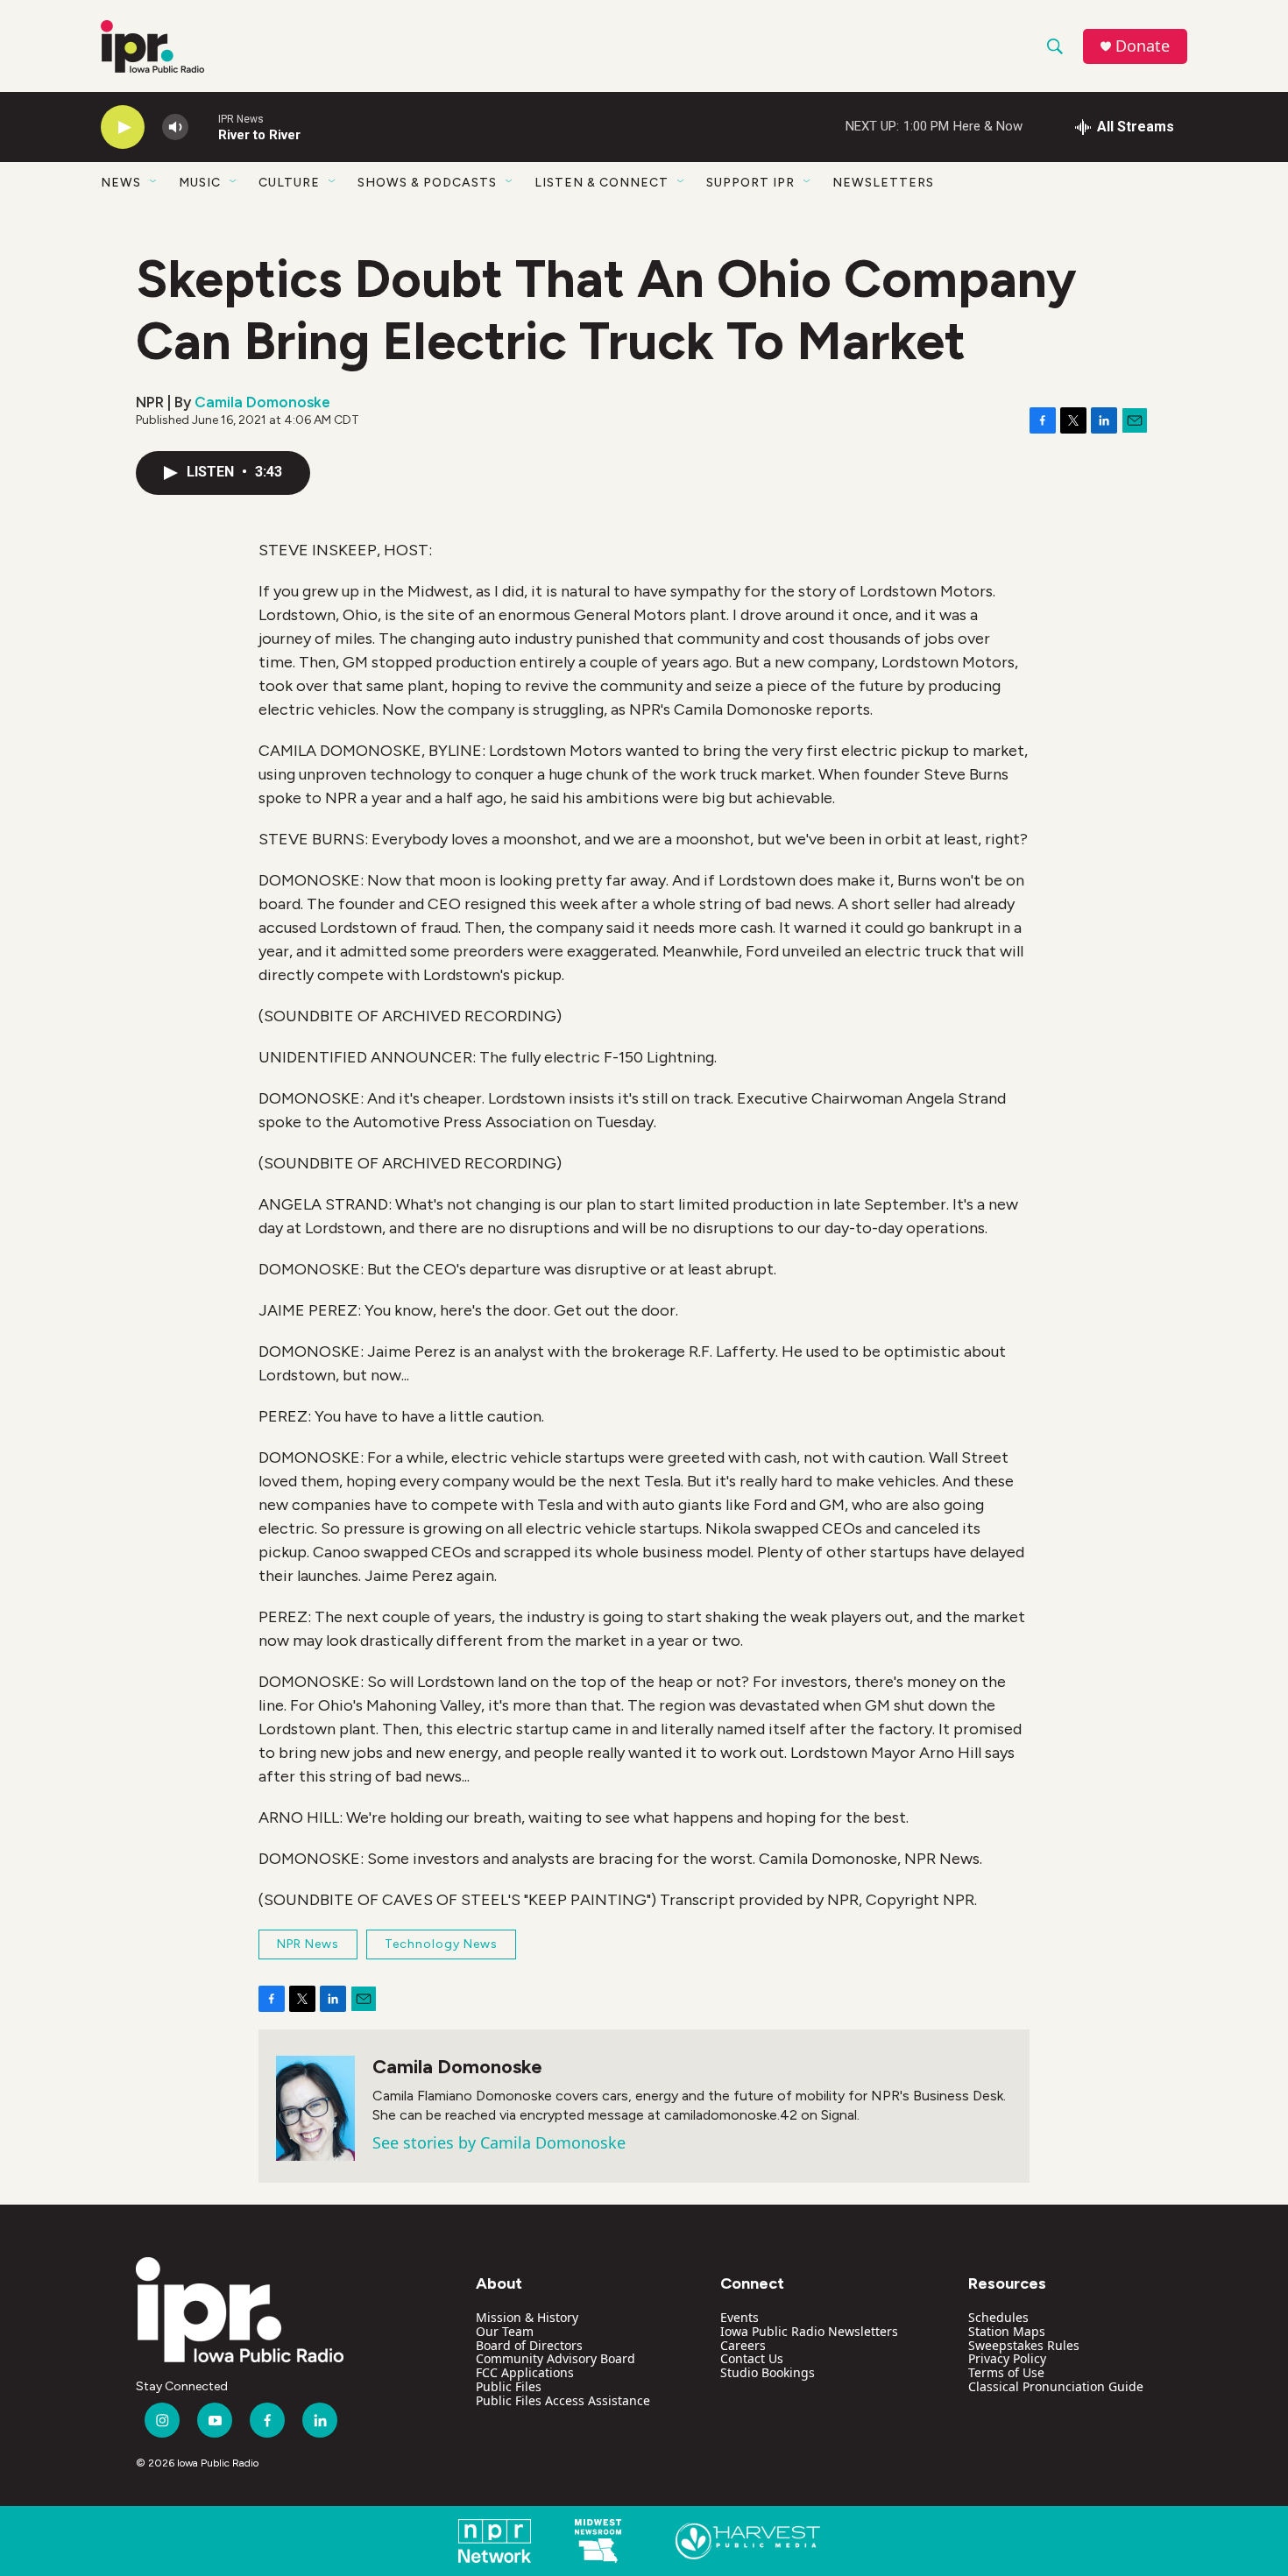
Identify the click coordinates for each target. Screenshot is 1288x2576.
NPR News (308, 1944)
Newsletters (883, 183)
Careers (743, 2345)
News (121, 183)
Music (200, 183)
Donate (1143, 46)
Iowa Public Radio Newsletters (809, 2331)
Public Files (509, 2386)
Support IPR (750, 183)
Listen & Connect (602, 183)
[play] (123, 127)
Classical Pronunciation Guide (1056, 2386)
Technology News (441, 1944)
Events (740, 2317)
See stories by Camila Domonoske (499, 2142)
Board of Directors (529, 2345)
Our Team (505, 2331)
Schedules (998, 2317)
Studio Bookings (768, 2372)
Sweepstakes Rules (1024, 2345)
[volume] (175, 127)
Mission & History (527, 2317)
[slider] (203, 127)
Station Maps (1007, 2331)
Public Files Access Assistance (563, 2400)
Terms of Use (1006, 2372)
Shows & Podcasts (427, 183)
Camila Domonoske (262, 402)
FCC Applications (525, 2372)
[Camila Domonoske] (315, 2108)
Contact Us (752, 2358)
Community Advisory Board (556, 2358)
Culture (289, 183)
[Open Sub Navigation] (154, 182)
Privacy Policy (1007, 2358)
